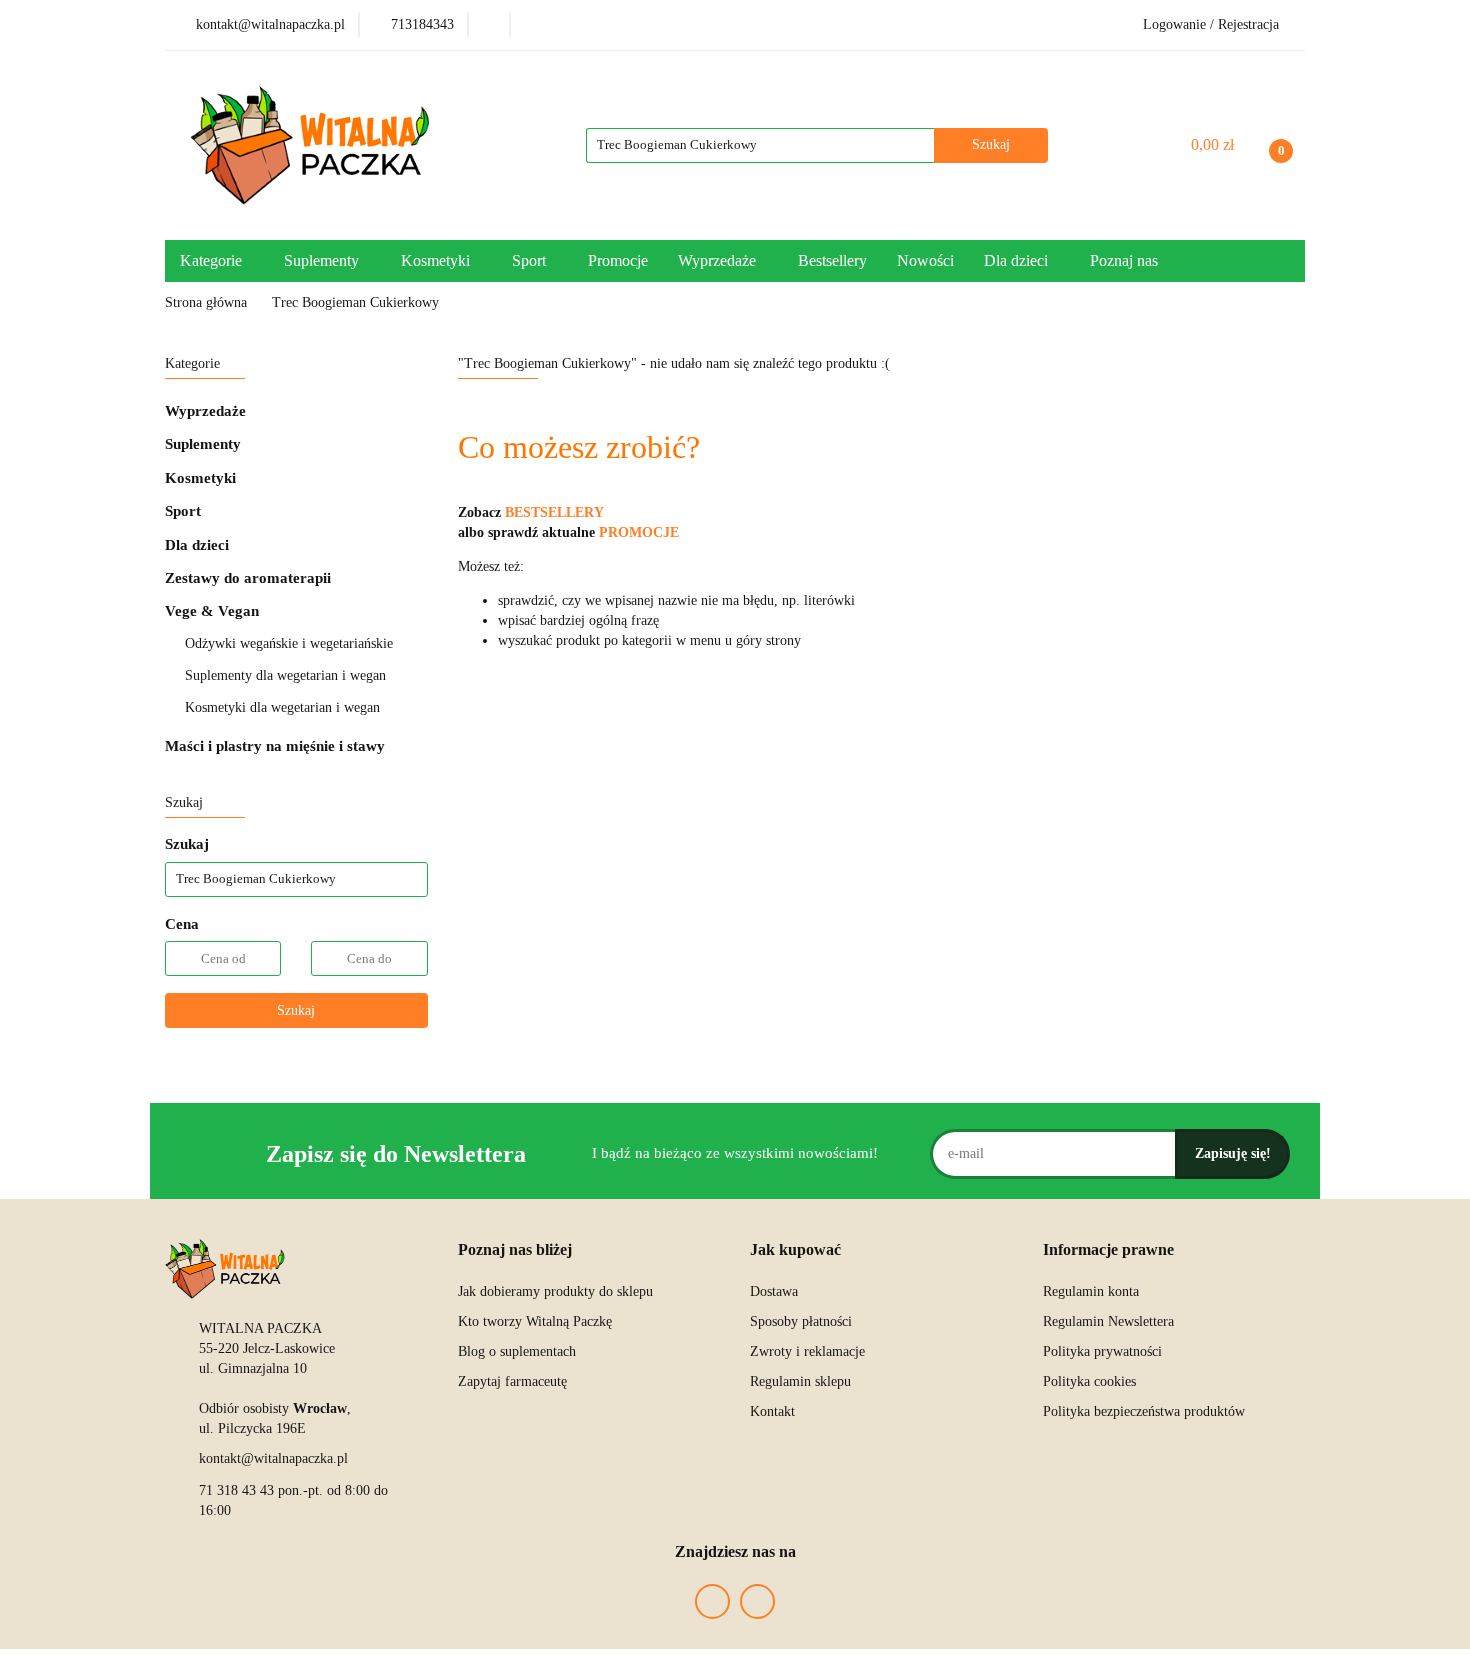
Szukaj (296, 1010)
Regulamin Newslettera (1108, 1321)
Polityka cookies (1089, 1381)
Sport (185, 511)
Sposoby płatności (801, 1321)
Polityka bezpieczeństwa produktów (1144, 1411)
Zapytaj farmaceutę (512, 1381)
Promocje (618, 260)
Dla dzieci (199, 545)
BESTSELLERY (554, 512)
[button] (515, 1250)
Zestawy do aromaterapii (248, 578)
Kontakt (772, 1411)
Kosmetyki (202, 478)
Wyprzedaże (205, 411)
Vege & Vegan (214, 611)
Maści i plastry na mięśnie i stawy (275, 746)
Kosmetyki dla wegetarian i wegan (282, 707)
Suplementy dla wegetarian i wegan (285, 675)
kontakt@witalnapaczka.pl (273, 1458)
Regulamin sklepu (800, 1381)
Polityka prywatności (1102, 1351)
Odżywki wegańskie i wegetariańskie (289, 643)
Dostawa (774, 1291)
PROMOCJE (639, 532)
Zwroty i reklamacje (807, 1351)
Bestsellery (832, 260)
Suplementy (205, 444)
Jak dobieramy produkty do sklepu (555, 1291)
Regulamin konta (1091, 1291)
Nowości (925, 260)
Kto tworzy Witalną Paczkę (535, 1321)
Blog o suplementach (517, 1351)
